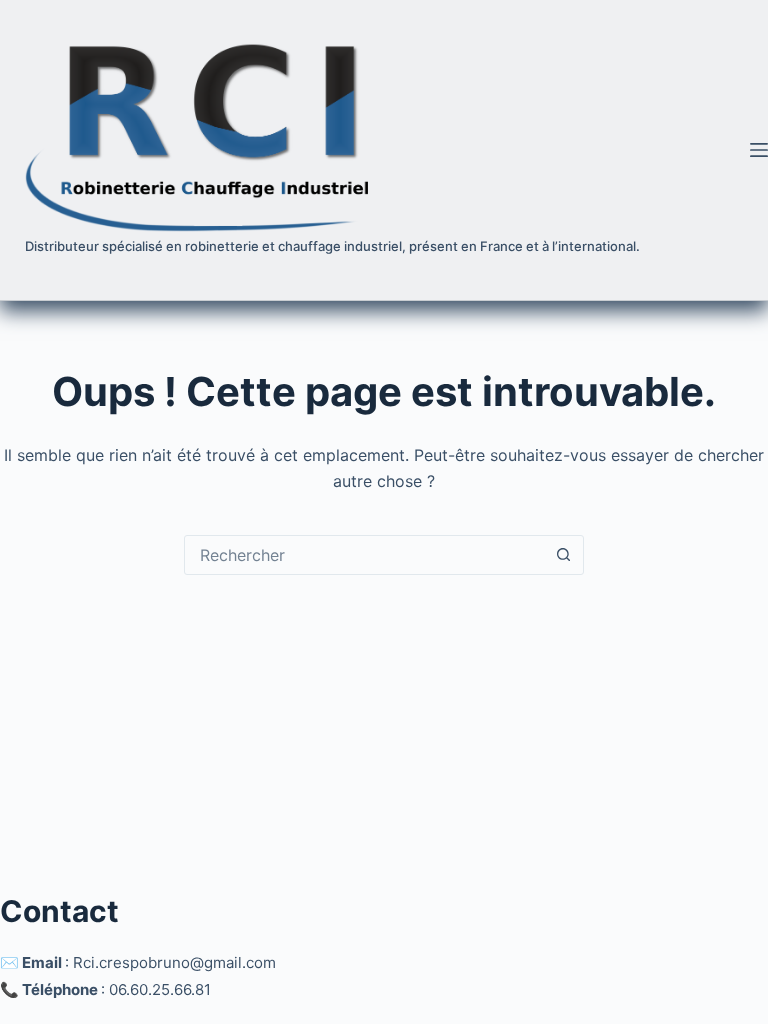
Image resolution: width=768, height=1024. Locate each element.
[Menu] (759, 150)
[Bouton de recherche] (563, 555)
